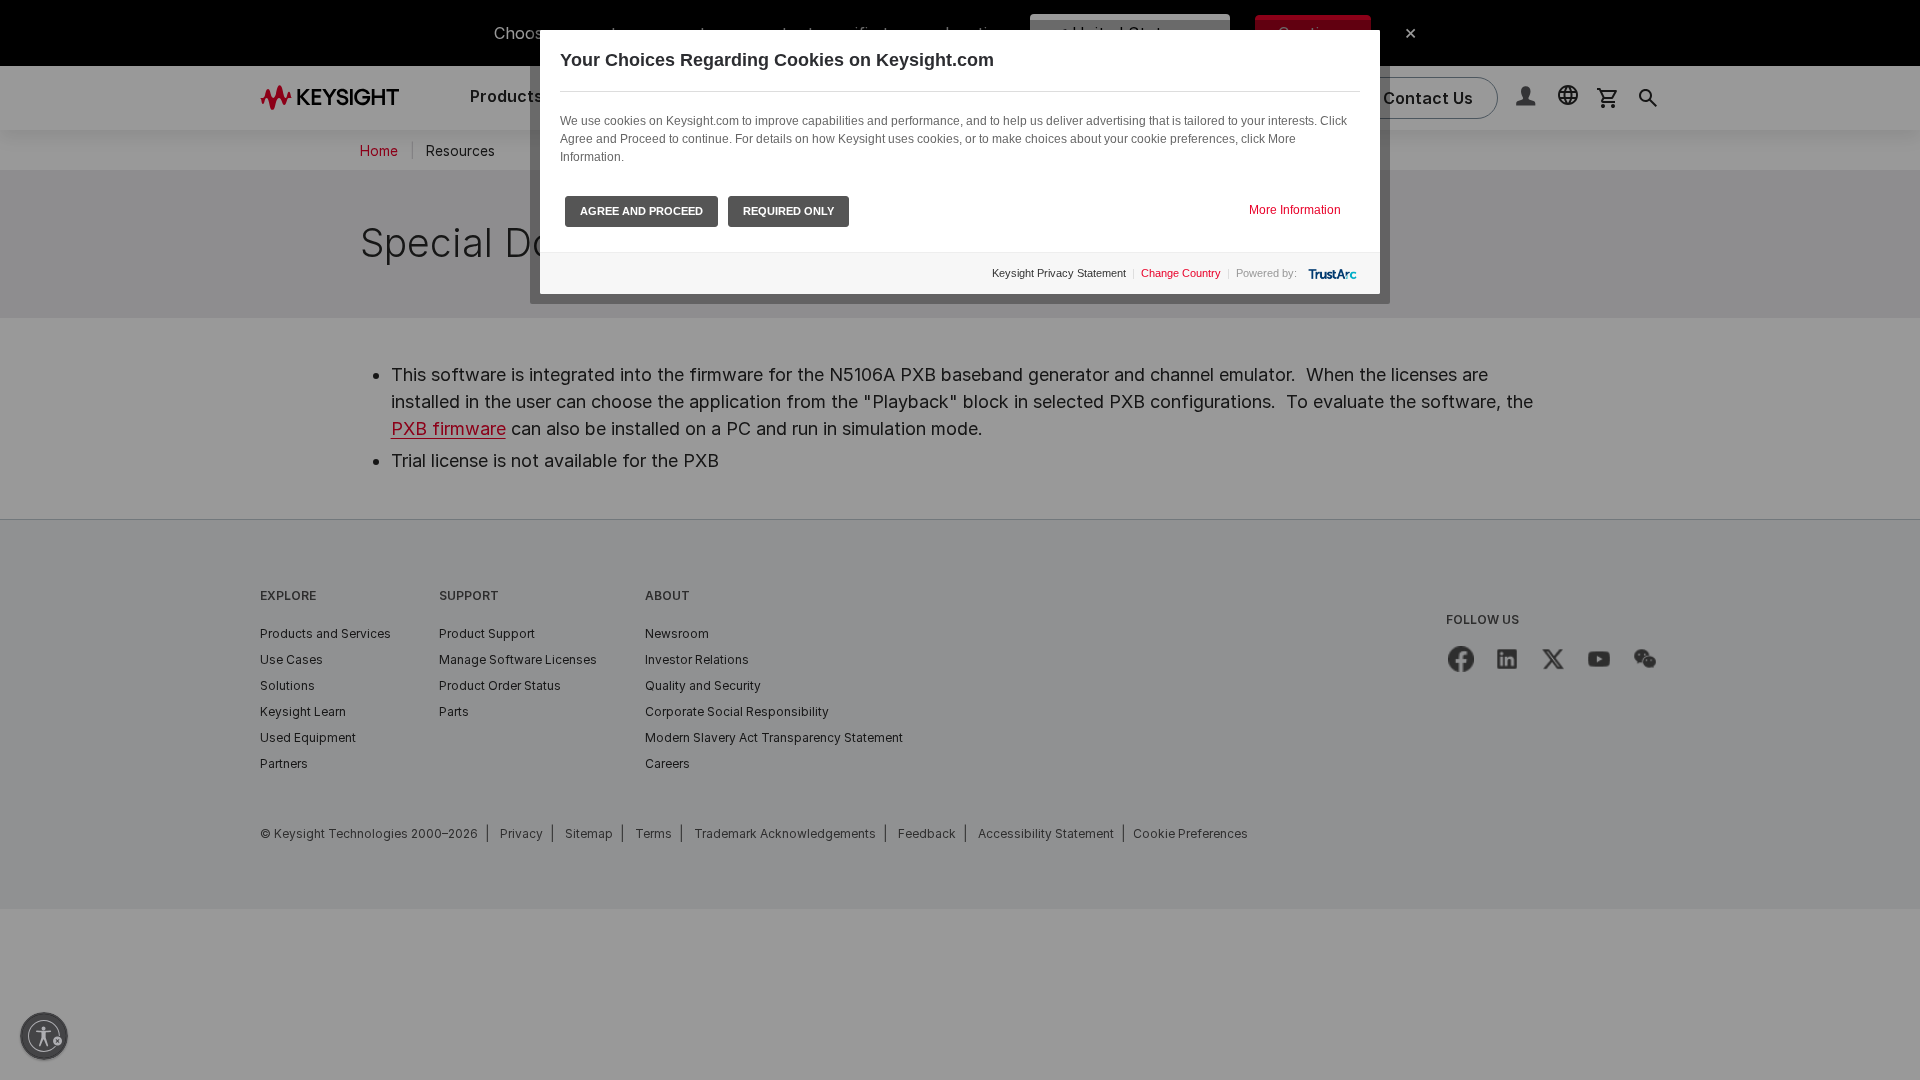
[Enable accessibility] (44, 1036)
